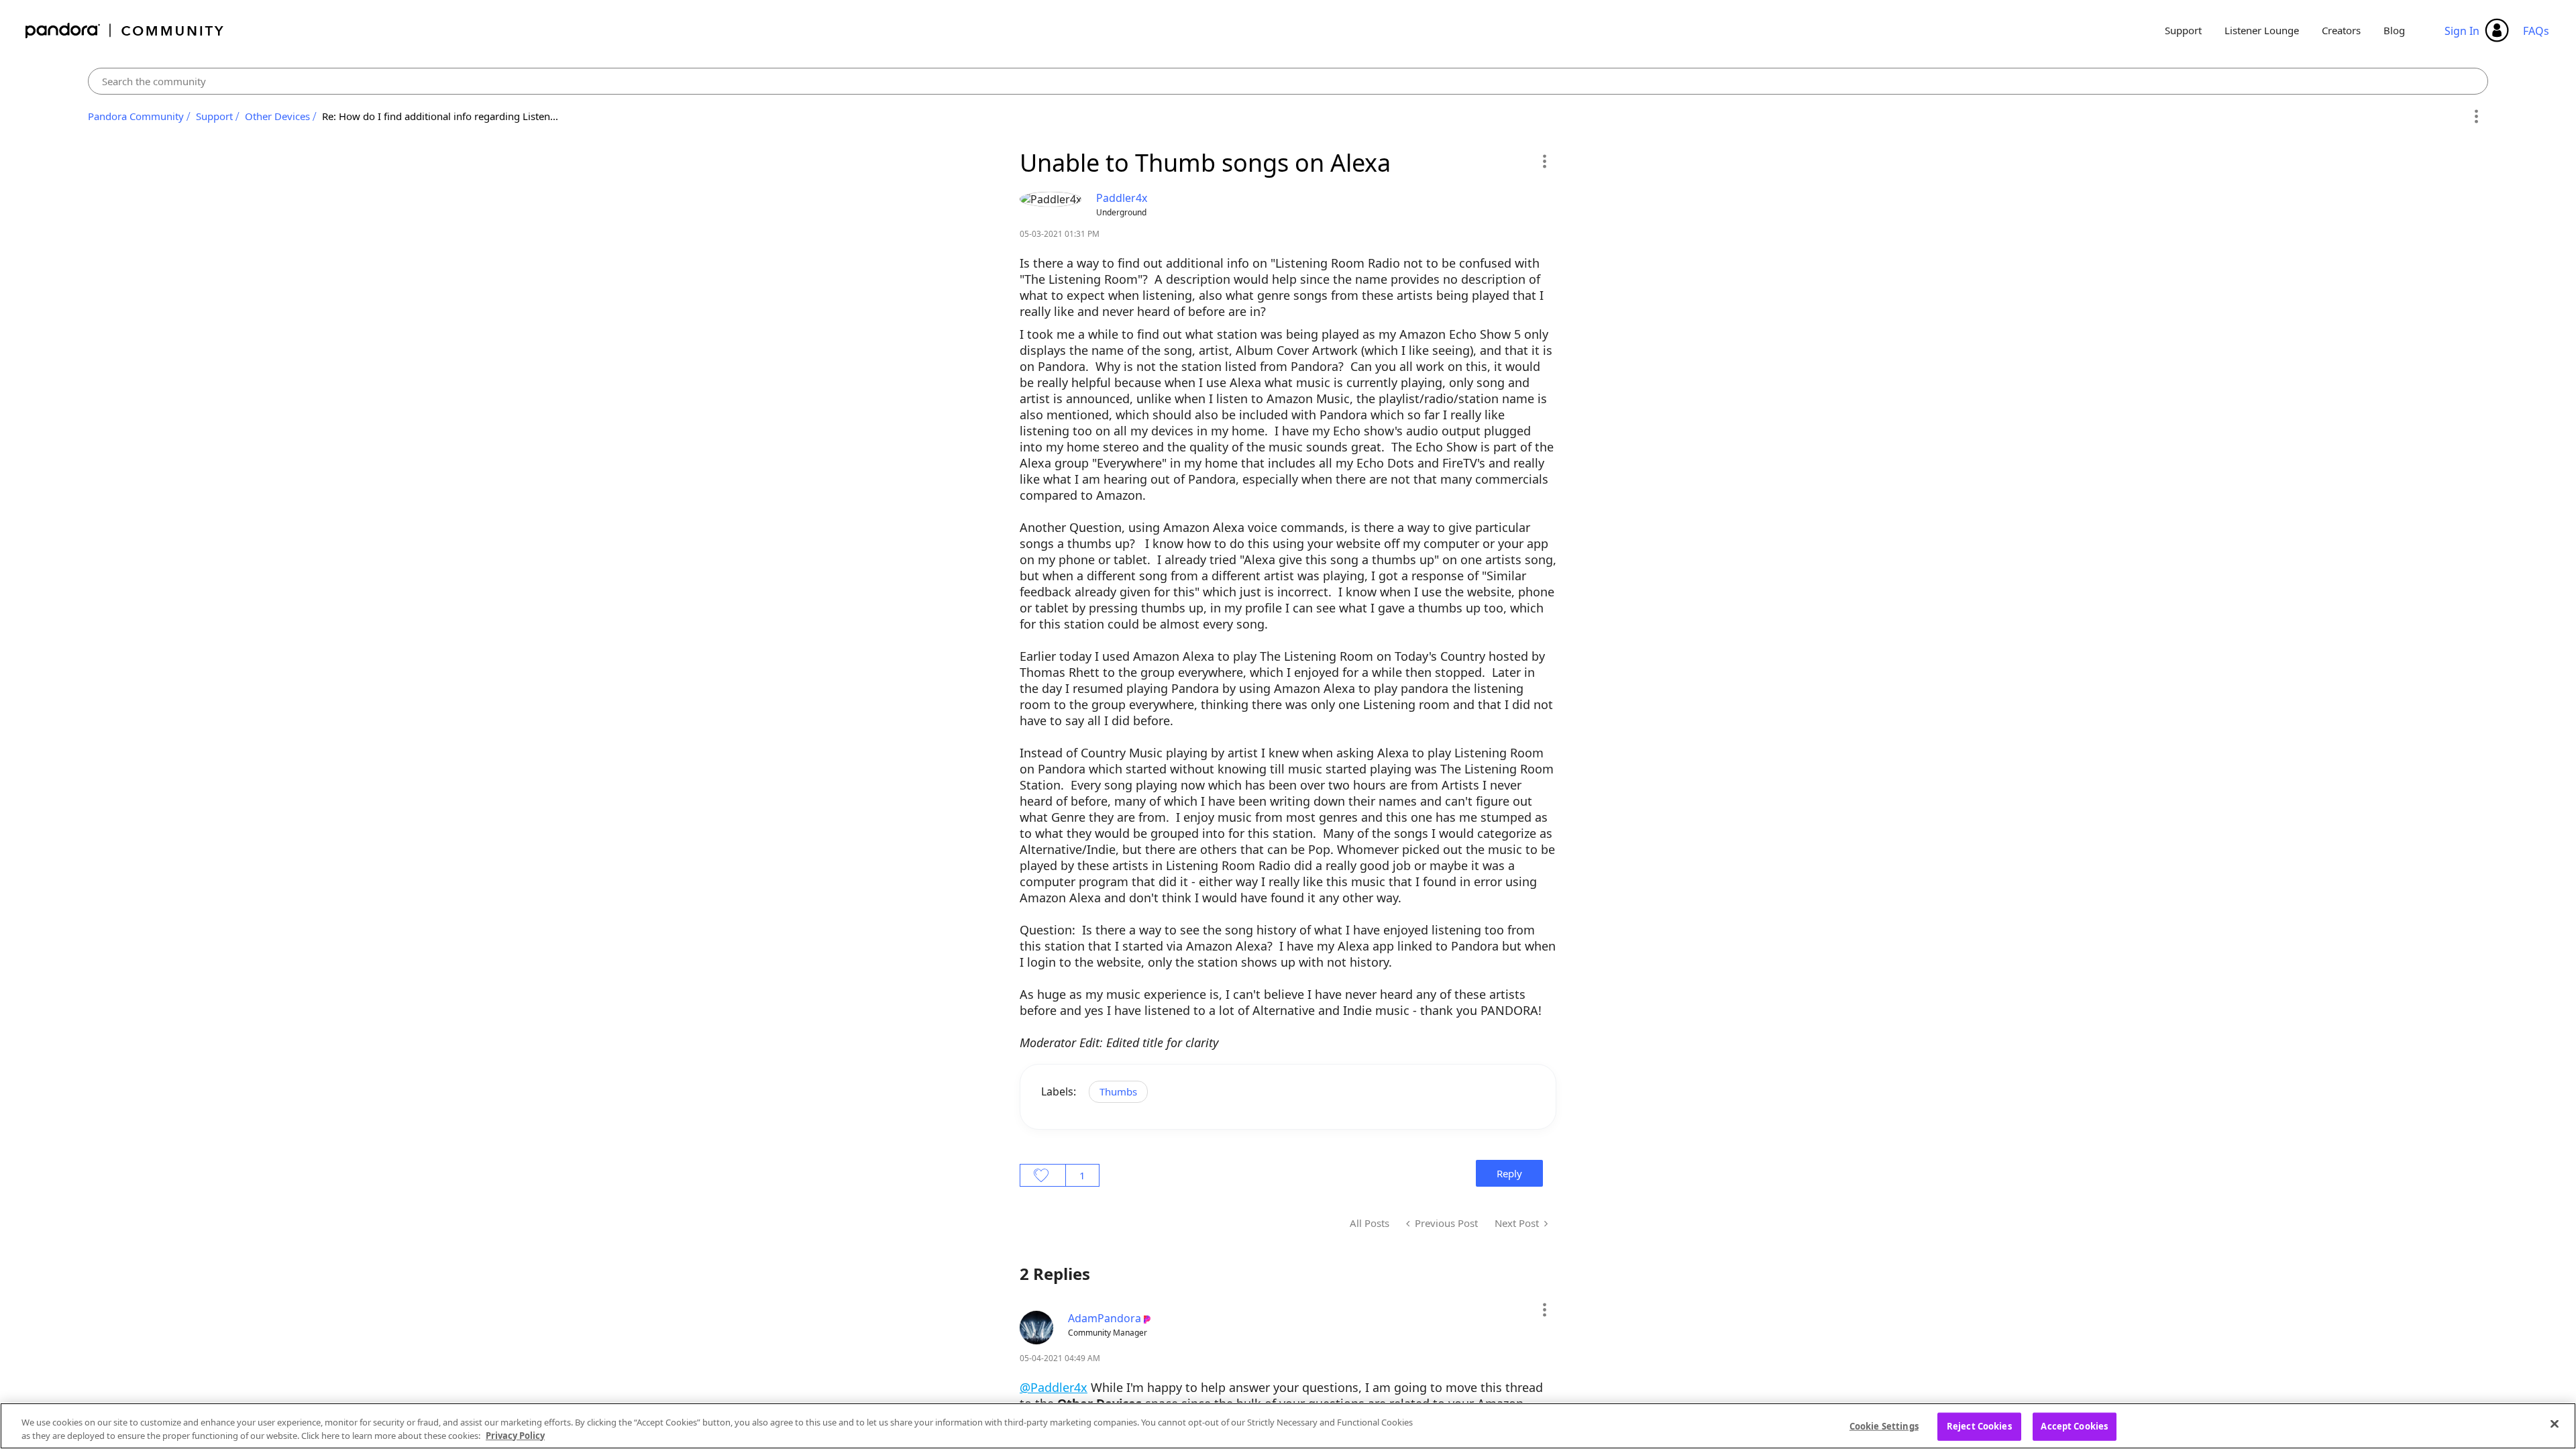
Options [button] (2476, 117)
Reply (1509, 1173)
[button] (1544, 161)
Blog (2394, 30)
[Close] (2555, 1424)
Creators (2341, 30)
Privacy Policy (515, 1435)
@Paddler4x (1054, 1387)
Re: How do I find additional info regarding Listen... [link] (440, 116)
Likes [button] (1043, 1175)
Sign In (2462, 31)
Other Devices (277, 116)
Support (2183, 30)
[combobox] (1288, 81)
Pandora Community (125, 31)
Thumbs (1118, 1091)
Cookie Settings (1884, 1426)
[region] (1288, 1426)
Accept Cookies (2074, 1426)
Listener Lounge (2262, 30)
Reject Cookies (1979, 1426)
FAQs (2536, 31)
